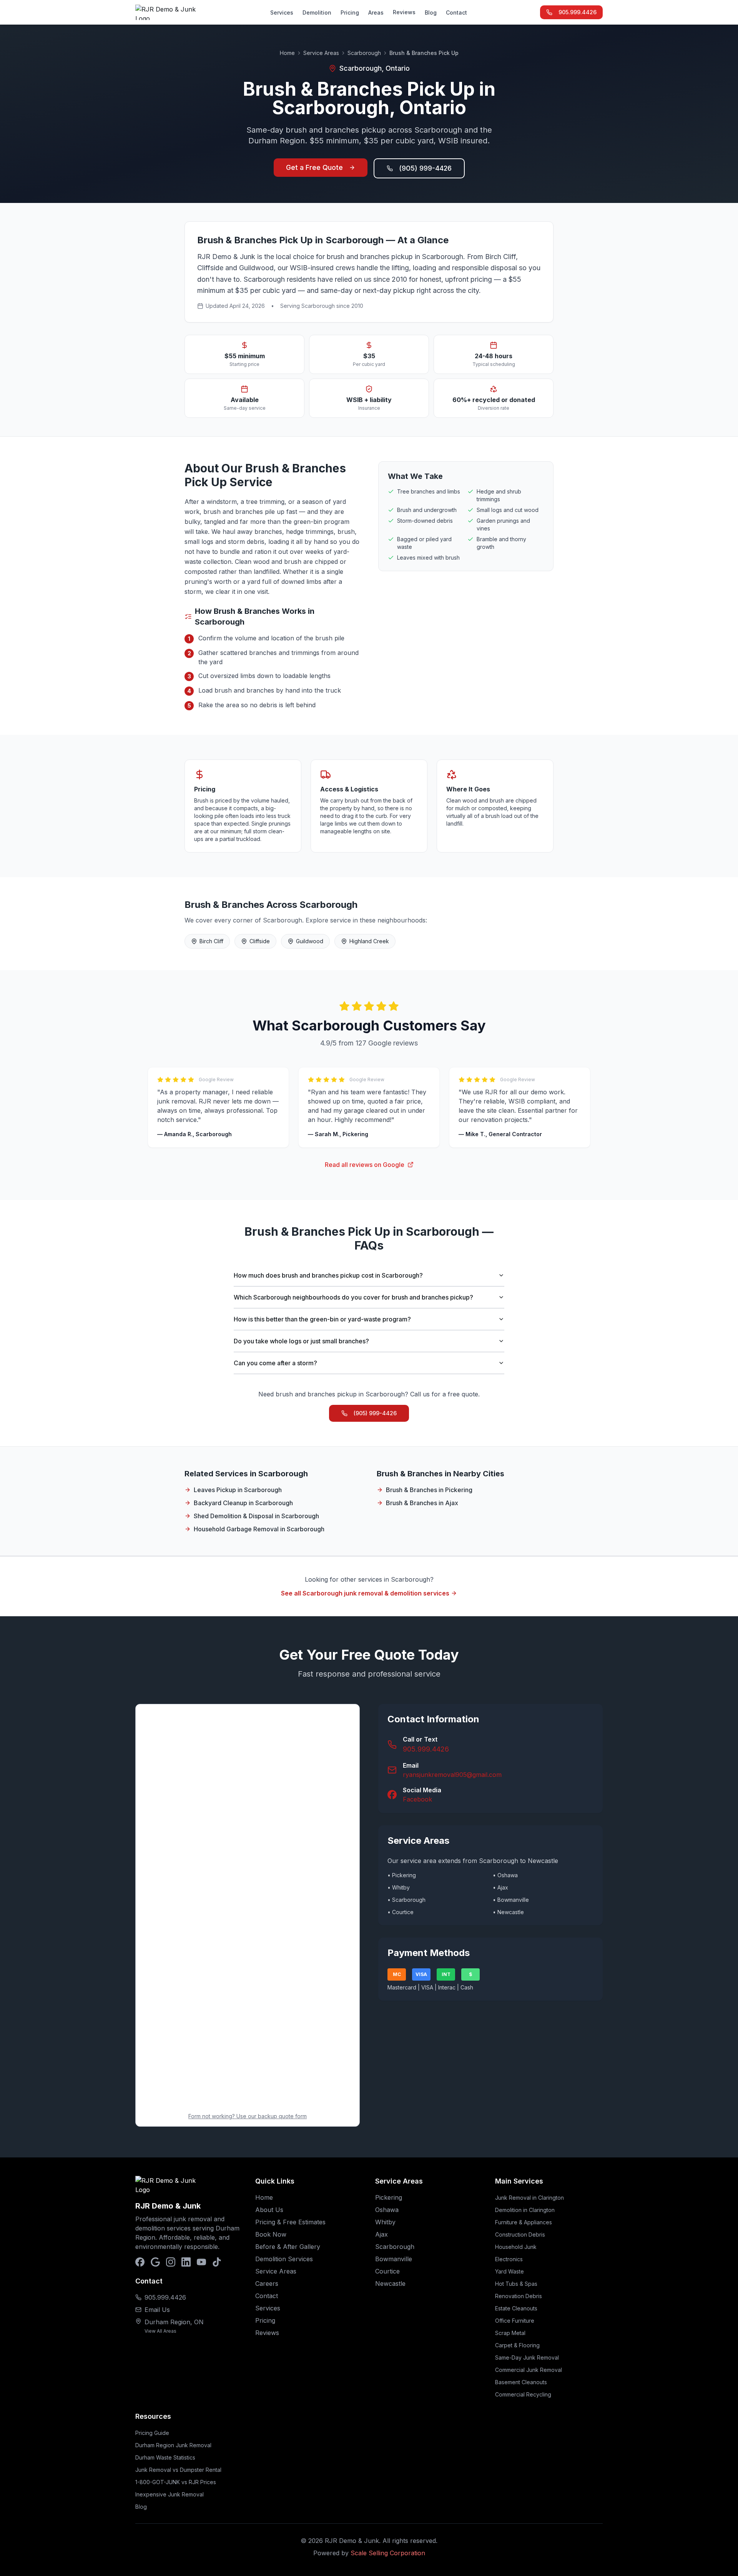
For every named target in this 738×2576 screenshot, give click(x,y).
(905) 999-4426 (425, 168)
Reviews (404, 12)
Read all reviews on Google (365, 1165)
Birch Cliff (211, 941)
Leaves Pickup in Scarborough (238, 1490)
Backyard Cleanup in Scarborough (243, 1503)
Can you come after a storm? (275, 1363)
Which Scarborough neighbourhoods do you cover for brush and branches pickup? (353, 1297)
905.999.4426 (578, 12)
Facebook (417, 1799)
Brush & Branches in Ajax (422, 1503)
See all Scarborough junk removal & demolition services (365, 1593)
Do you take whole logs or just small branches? (301, 1341)
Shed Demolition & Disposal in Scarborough (256, 1516)
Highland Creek (369, 941)
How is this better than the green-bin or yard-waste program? (322, 1319)
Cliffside (260, 941)
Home (287, 53)
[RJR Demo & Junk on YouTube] (201, 2262)
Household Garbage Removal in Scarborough (259, 1529)
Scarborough (364, 53)
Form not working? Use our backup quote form (248, 2116)
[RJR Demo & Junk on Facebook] (140, 2262)
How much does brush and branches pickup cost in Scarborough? (328, 1275)
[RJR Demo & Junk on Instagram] (171, 2262)
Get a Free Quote (314, 167)
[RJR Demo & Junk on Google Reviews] (155, 2262)
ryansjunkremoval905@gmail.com (452, 1775)
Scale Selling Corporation (388, 2553)
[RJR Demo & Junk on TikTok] (217, 2262)
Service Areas (321, 53)
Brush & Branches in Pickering (429, 1490)
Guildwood (310, 941)
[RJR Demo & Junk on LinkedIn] (186, 2262)
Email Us (157, 2310)
